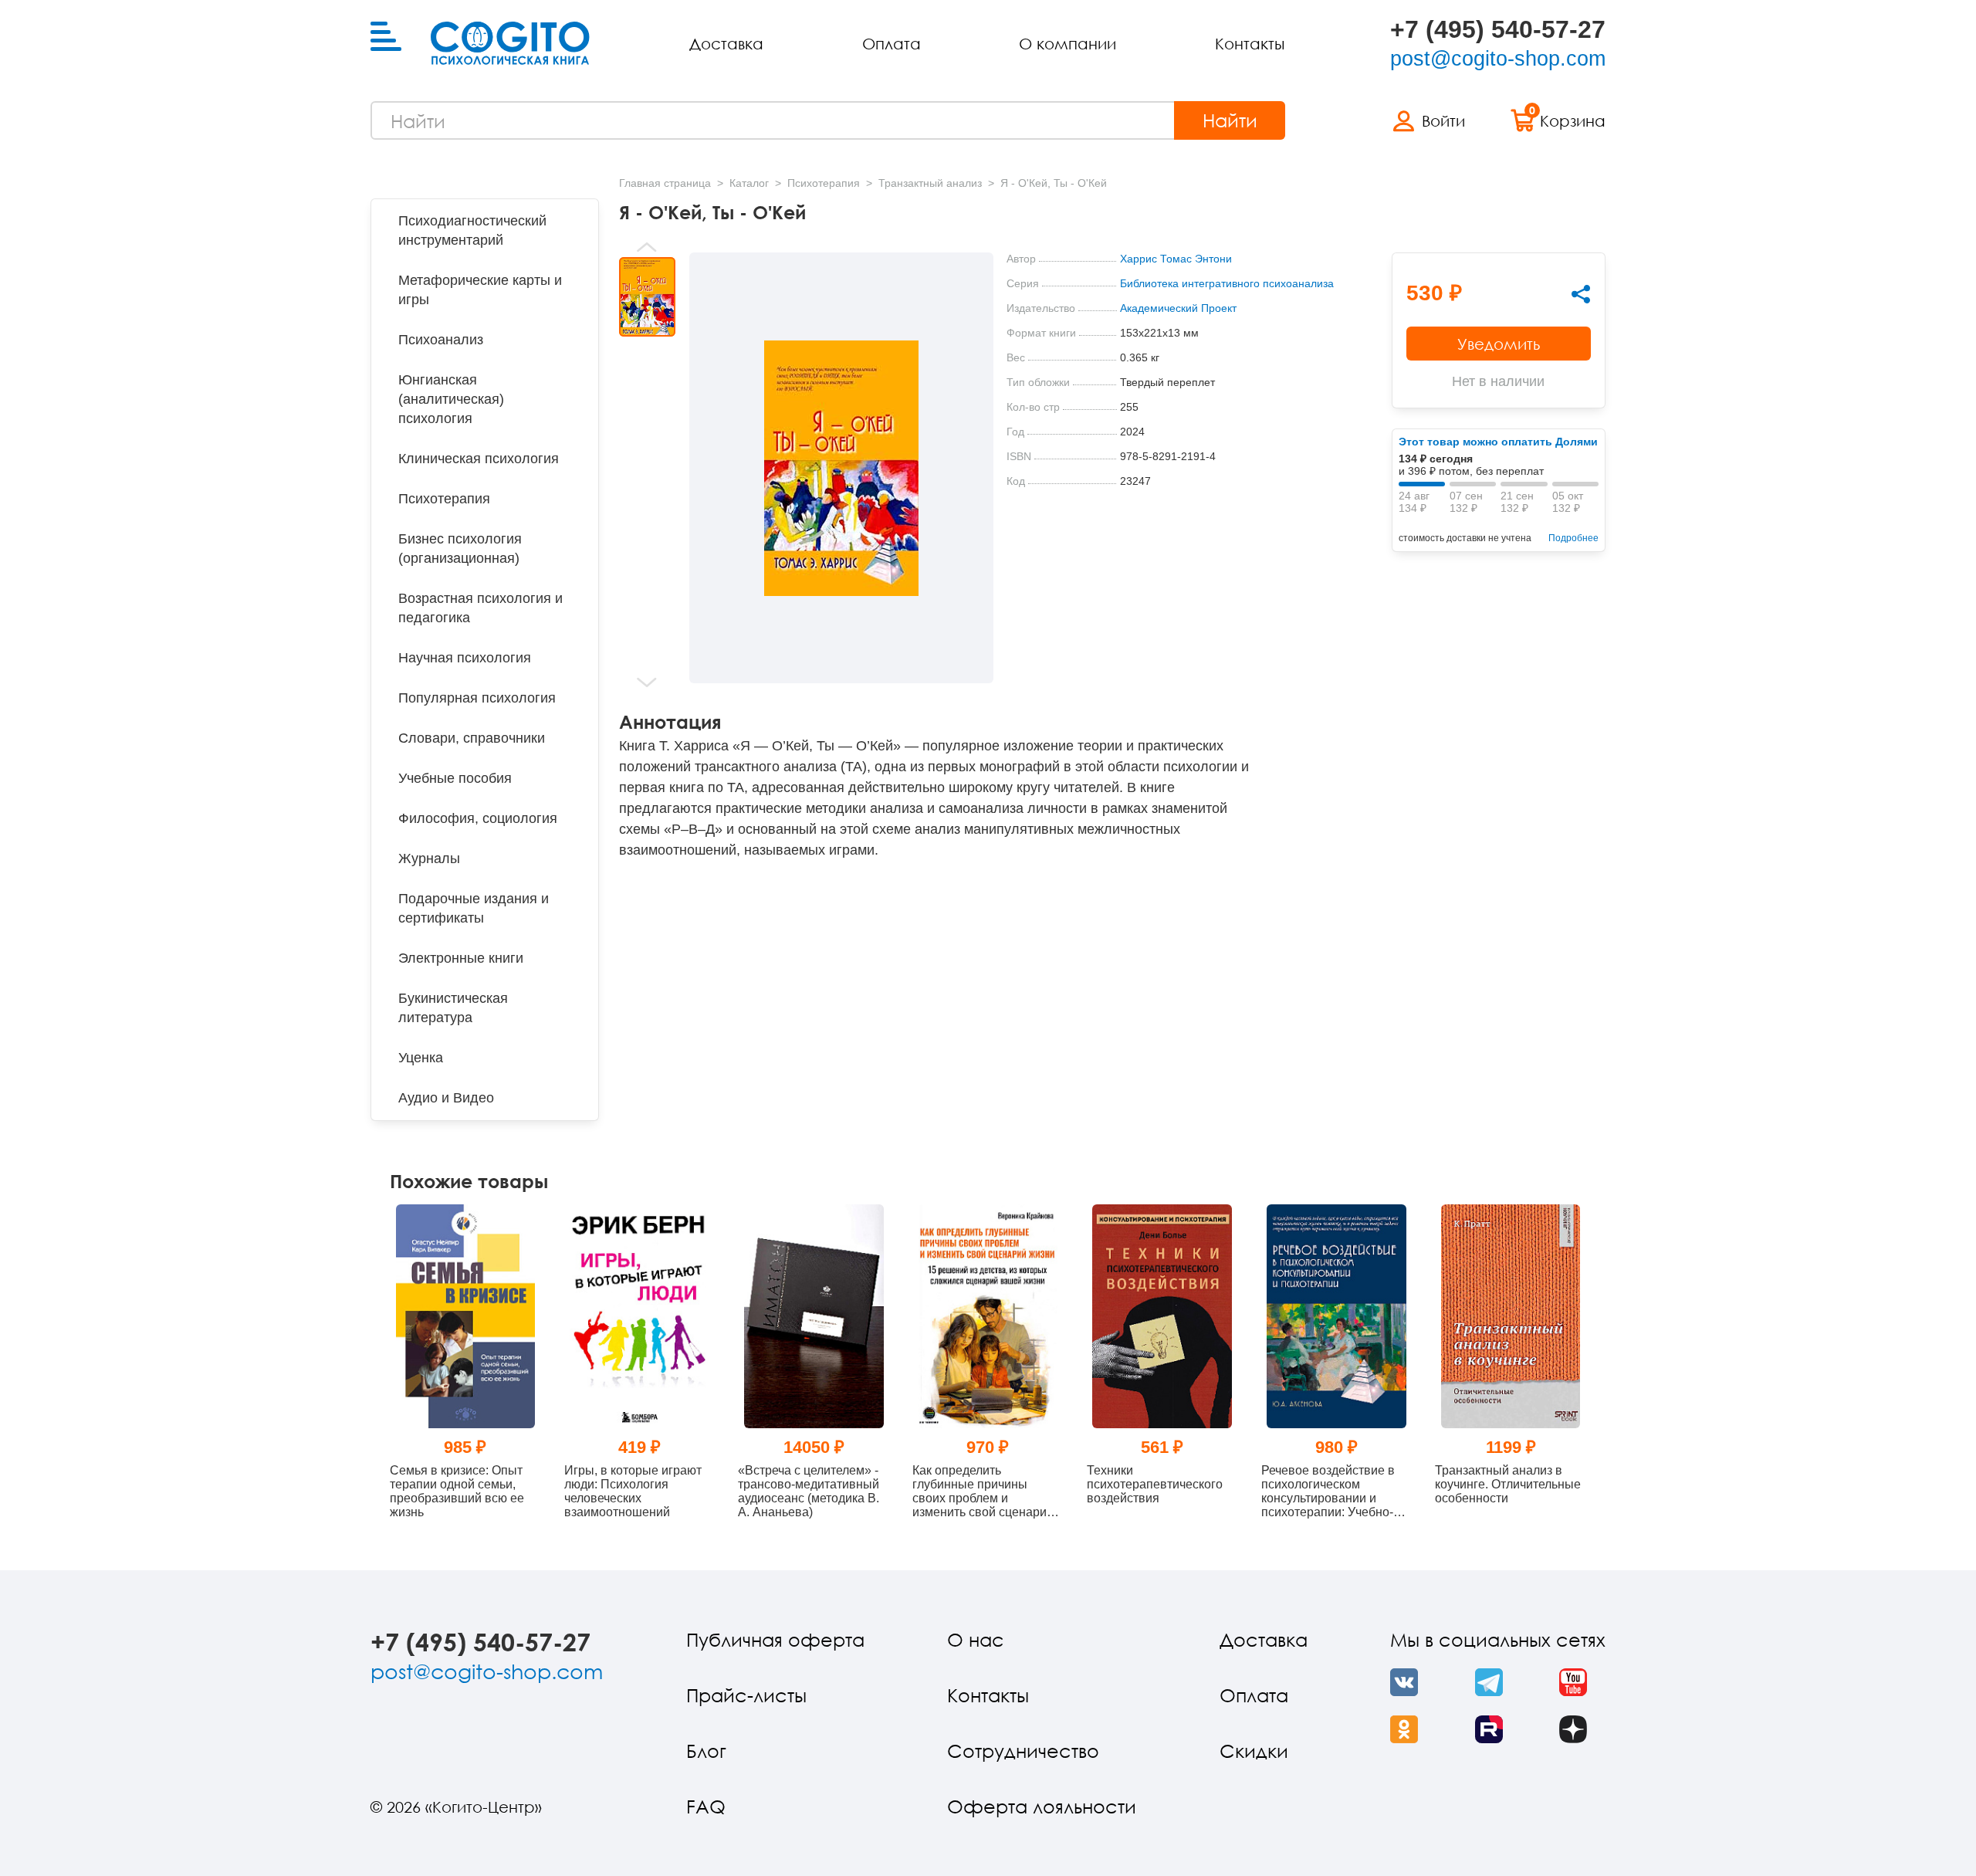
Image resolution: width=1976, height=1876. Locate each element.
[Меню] (386, 37)
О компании (1068, 43)
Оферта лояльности (1042, 1806)
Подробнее (1573, 538)
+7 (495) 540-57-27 (1498, 29)
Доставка (726, 43)
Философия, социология (478, 818)
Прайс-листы (746, 1695)
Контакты (1250, 43)
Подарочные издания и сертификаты (474, 908)
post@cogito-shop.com (1498, 59)
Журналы (429, 858)
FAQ (706, 1806)
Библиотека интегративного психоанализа (1227, 283)
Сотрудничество (1023, 1751)
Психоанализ (441, 340)
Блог (706, 1751)
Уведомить (1499, 344)
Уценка (421, 1058)
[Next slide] (647, 682)
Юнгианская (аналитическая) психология (451, 399)
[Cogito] (510, 43)
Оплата (892, 43)
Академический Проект (1178, 308)
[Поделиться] (1581, 294)
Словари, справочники (472, 738)
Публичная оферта (775, 1639)
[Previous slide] (647, 247)
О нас (976, 1639)
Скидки (1254, 1751)
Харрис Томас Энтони (1176, 259)
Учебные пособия (455, 778)
